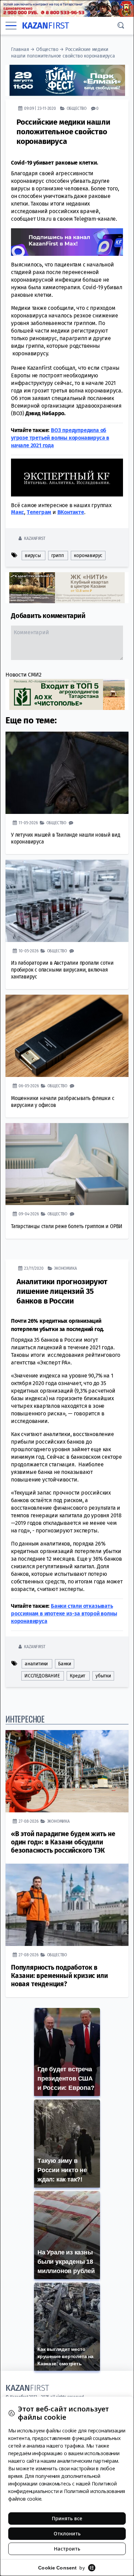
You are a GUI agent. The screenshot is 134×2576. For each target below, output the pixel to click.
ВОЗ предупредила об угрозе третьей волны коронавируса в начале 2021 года (60, 438)
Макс (18, 512)
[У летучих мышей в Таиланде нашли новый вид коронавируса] (67, 773)
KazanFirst (35, 538)
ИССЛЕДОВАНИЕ (42, 1676)
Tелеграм (39, 512)
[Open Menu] (11, 25)
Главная (20, 49)
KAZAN (46, 26)
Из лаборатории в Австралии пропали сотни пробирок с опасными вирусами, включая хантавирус (62, 970)
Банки (65, 1664)
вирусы (33, 556)
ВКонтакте (71, 512)
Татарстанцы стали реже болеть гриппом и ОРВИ (67, 1226)
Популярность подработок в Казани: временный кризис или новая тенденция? (59, 1976)
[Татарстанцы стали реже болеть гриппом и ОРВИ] (67, 1164)
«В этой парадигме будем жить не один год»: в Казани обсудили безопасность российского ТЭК (63, 1842)
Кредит (77, 1676)
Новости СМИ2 (24, 675)
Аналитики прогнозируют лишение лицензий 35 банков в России (62, 1291)
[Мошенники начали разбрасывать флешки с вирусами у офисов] (67, 1036)
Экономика (65, 1268)
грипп (58, 556)
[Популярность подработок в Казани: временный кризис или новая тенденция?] (67, 1905)
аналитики (36, 1664)
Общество (47, 49)
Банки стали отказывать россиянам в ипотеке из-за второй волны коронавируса (64, 1614)
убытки (103, 1676)
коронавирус (88, 556)
